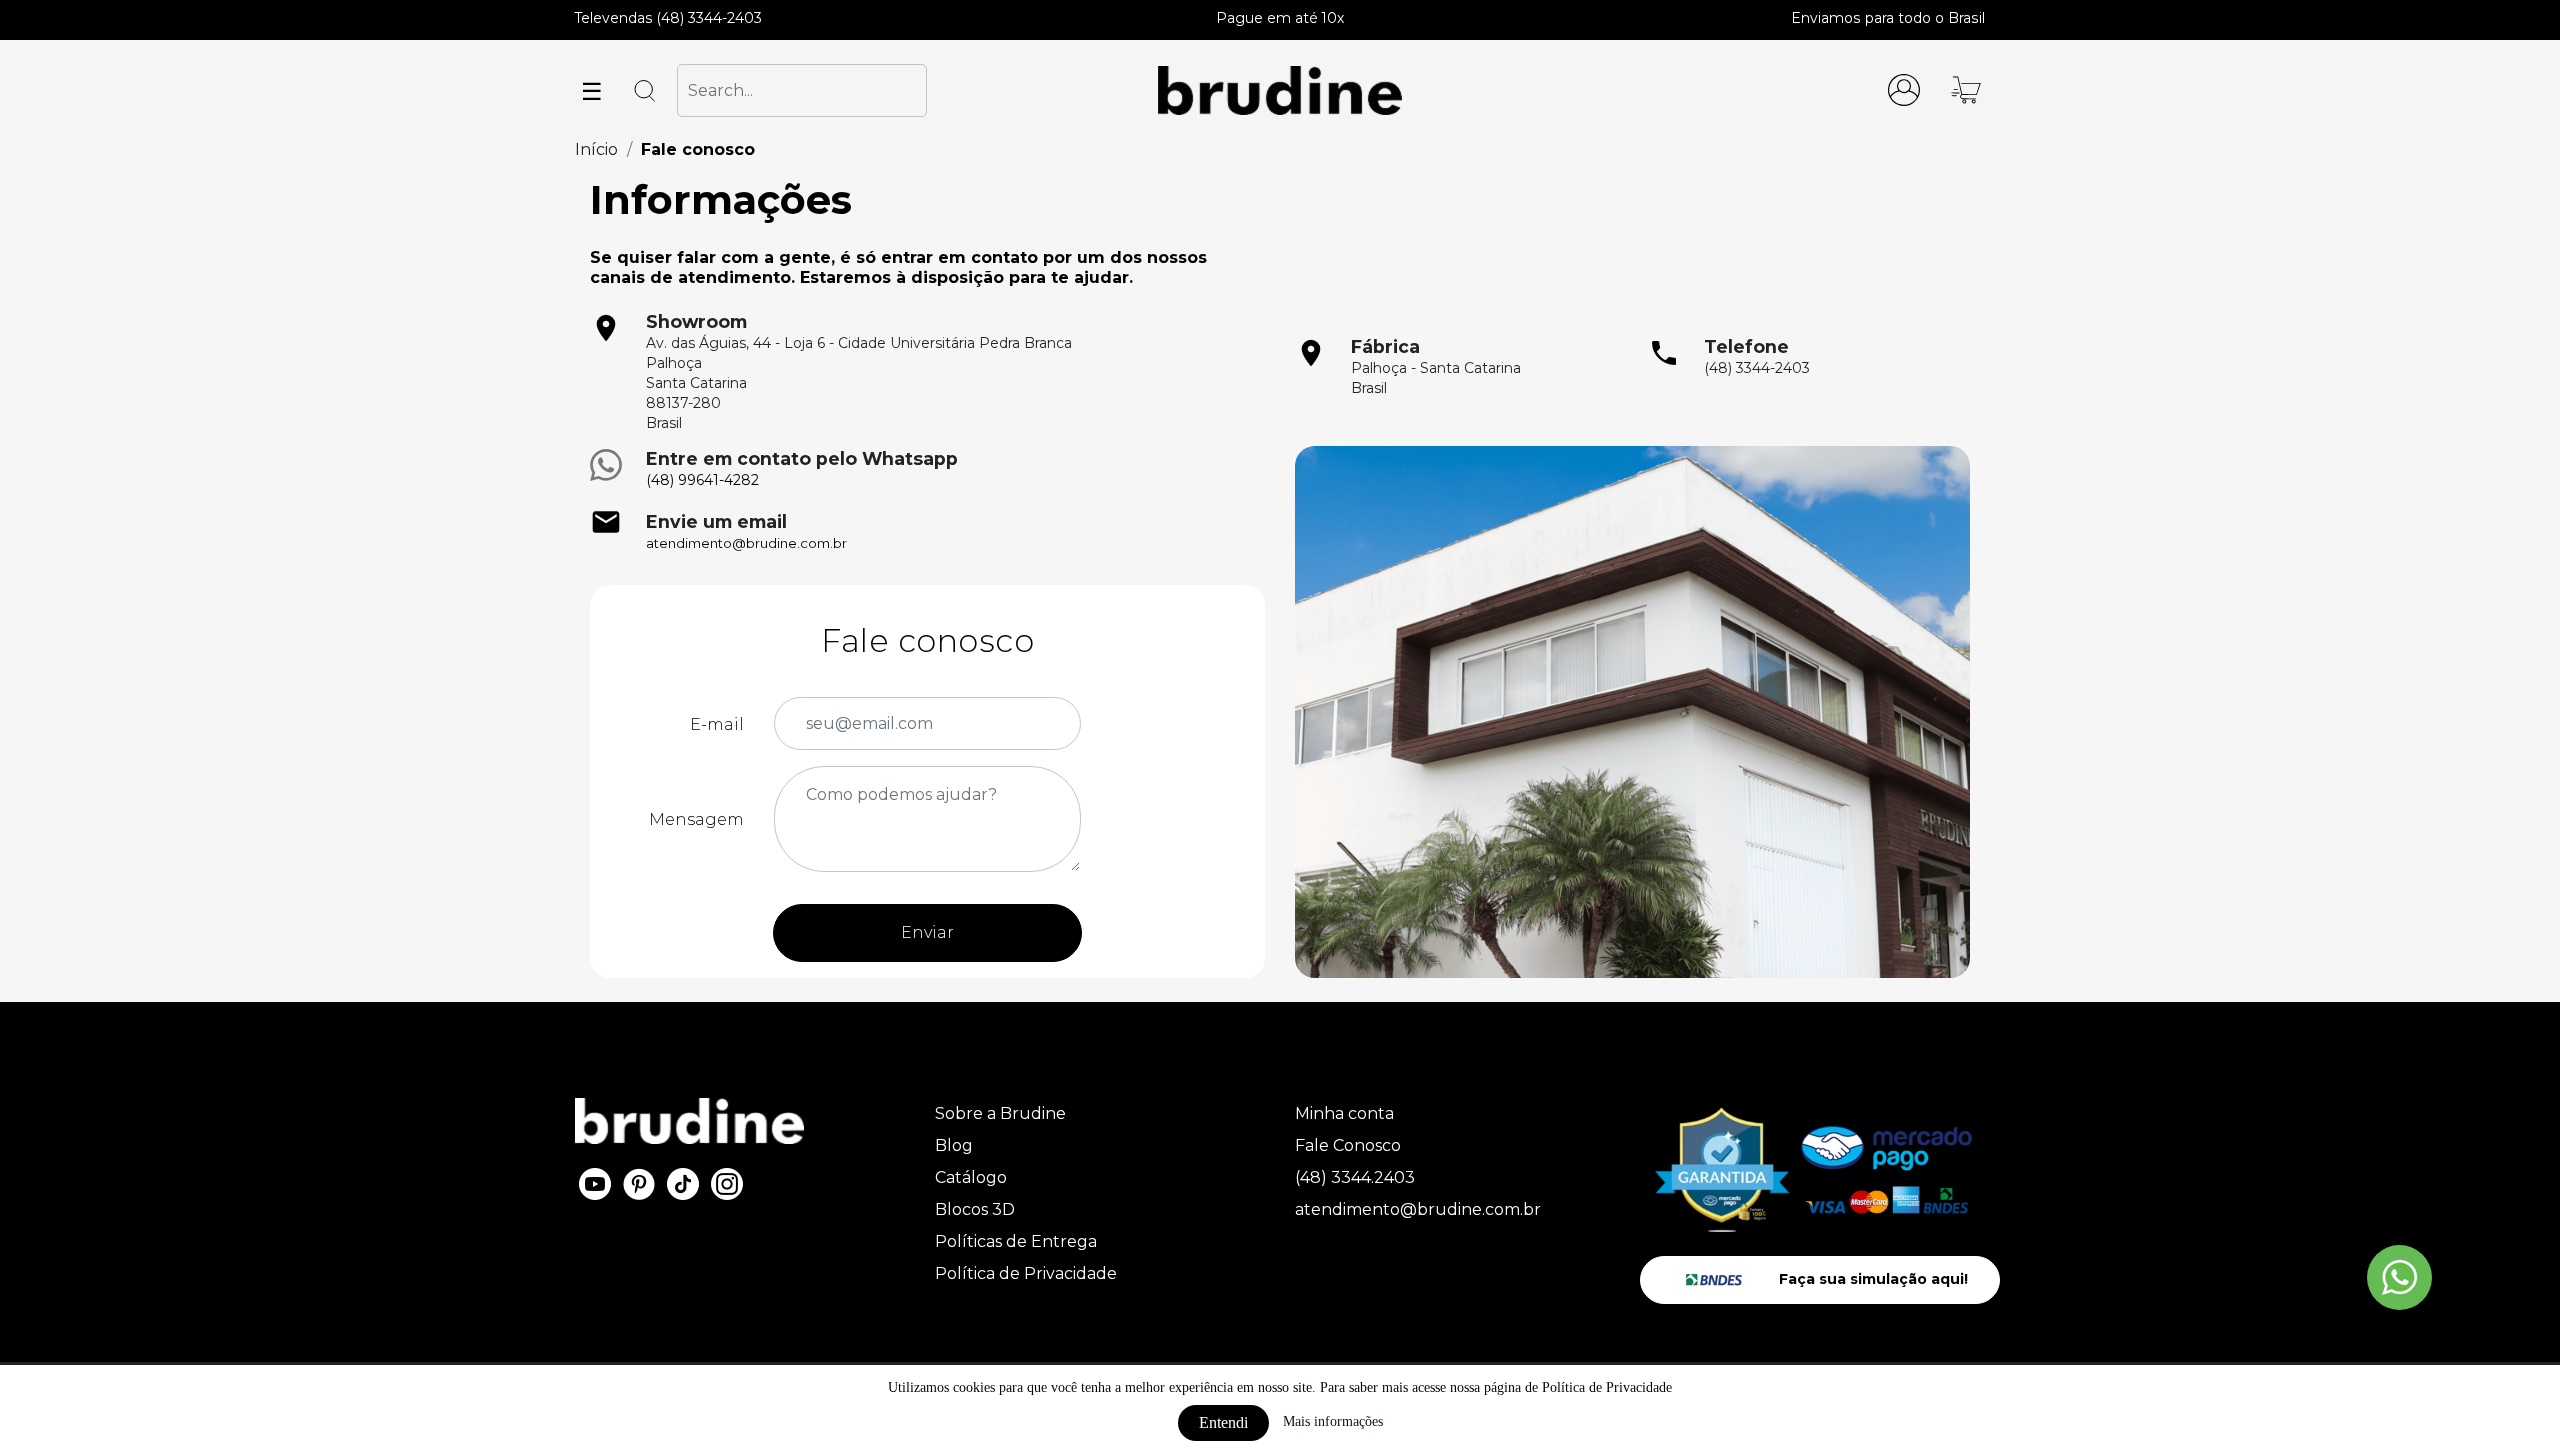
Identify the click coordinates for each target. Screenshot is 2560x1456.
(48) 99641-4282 (702, 480)
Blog (954, 1145)
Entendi (1223, 1422)
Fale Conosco (1348, 1145)
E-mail (717, 724)
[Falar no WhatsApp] (2399, 1277)
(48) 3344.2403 (1355, 1177)
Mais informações (1333, 1421)
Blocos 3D (975, 1209)
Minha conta (1344, 1113)
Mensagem (696, 819)
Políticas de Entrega (1016, 1241)
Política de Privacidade (1026, 1273)
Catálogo (971, 1177)
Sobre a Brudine (1000, 1113)
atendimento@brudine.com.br (746, 543)
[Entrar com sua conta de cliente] (1904, 88)
